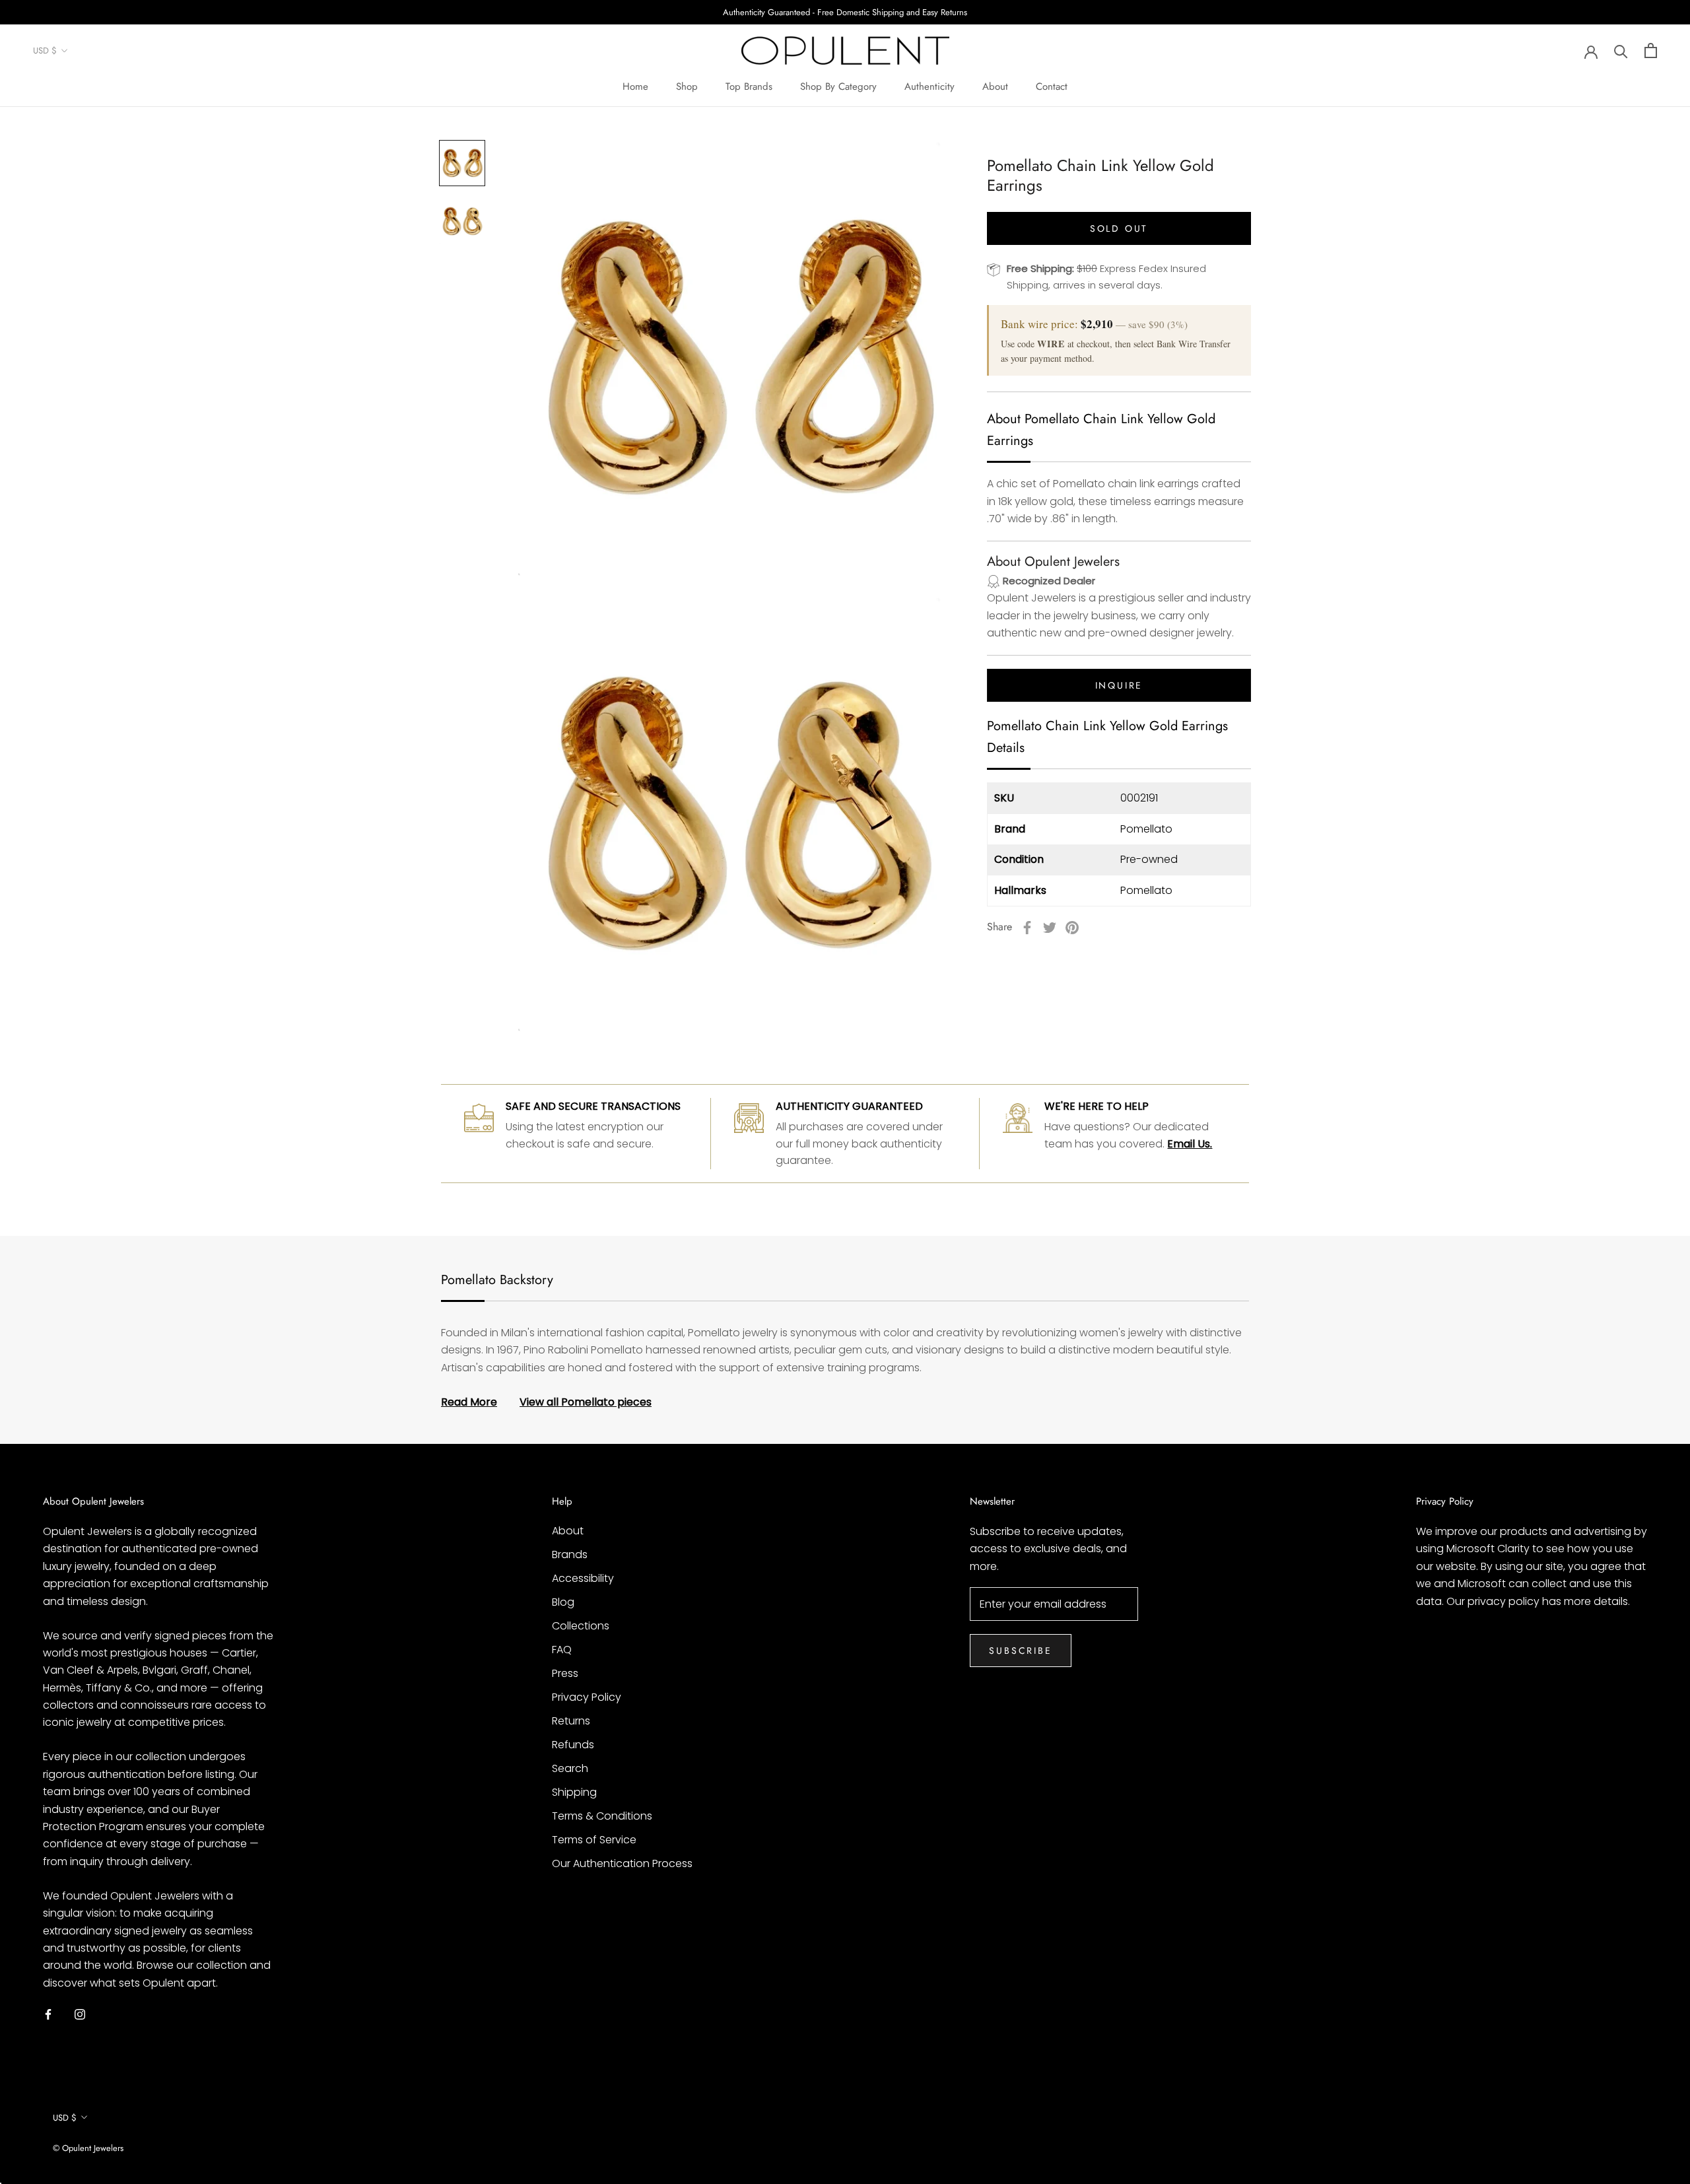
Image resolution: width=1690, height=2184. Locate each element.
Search (570, 1768)
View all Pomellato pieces (586, 1402)
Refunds (573, 1745)
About (995, 86)
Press (565, 1673)
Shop (687, 86)
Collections (581, 1626)
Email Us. (1190, 1144)
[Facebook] (1027, 928)
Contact (1052, 86)
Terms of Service (594, 1840)
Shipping (574, 1792)
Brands (570, 1554)
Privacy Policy (587, 1697)
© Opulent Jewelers (88, 2148)
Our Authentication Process (622, 1863)
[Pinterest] (1072, 928)
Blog (563, 1602)
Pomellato (1146, 829)
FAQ (562, 1650)
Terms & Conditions (602, 1816)
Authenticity (929, 86)
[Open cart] (1651, 51)
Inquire (1119, 686)
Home (635, 86)
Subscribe (1020, 1651)
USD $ (45, 51)
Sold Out (1119, 228)
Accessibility (583, 1578)
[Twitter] (1050, 928)
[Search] (1621, 51)
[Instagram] (80, 2014)
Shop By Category (838, 86)
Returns (571, 1721)
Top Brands (749, 86)
